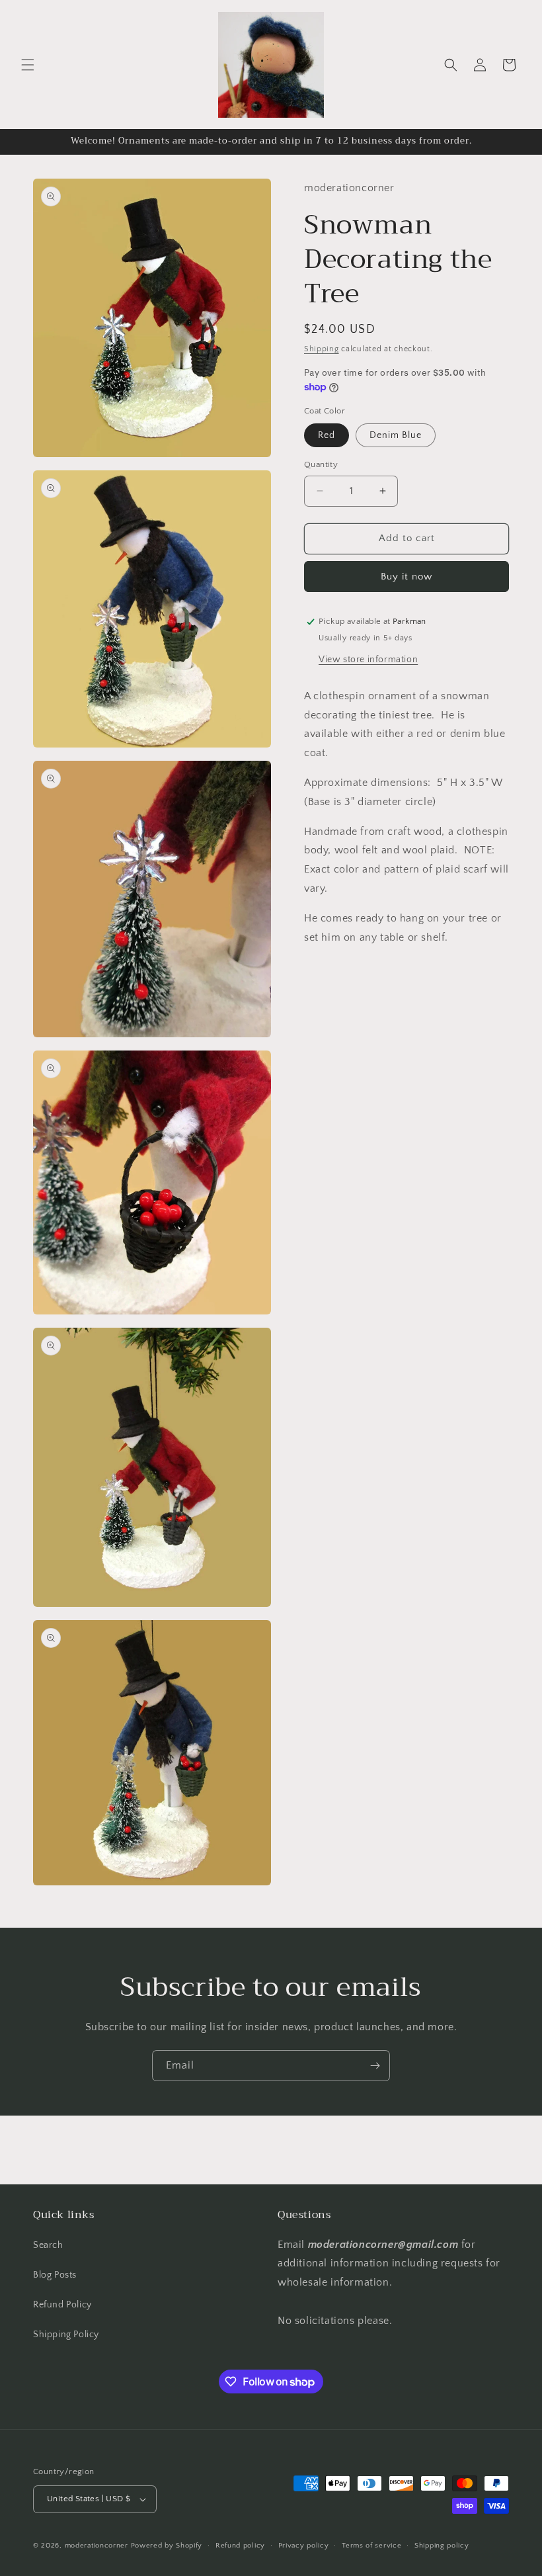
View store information (368, 660)
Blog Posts (55, 2275)
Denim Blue (396, 435)
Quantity (321, 464)
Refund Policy (62, 2305)
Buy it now (406, 577)
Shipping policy (442, 2546)
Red (327, 435)
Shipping (322, 349)
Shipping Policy (66, 2335)
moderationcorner (97, 2546)
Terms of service (371, 2546)
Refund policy (240, 2546)
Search (48, 2245)
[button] (28, 65)
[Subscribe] (375, 2066)
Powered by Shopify (167, 2546)
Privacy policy (304, 2546)
